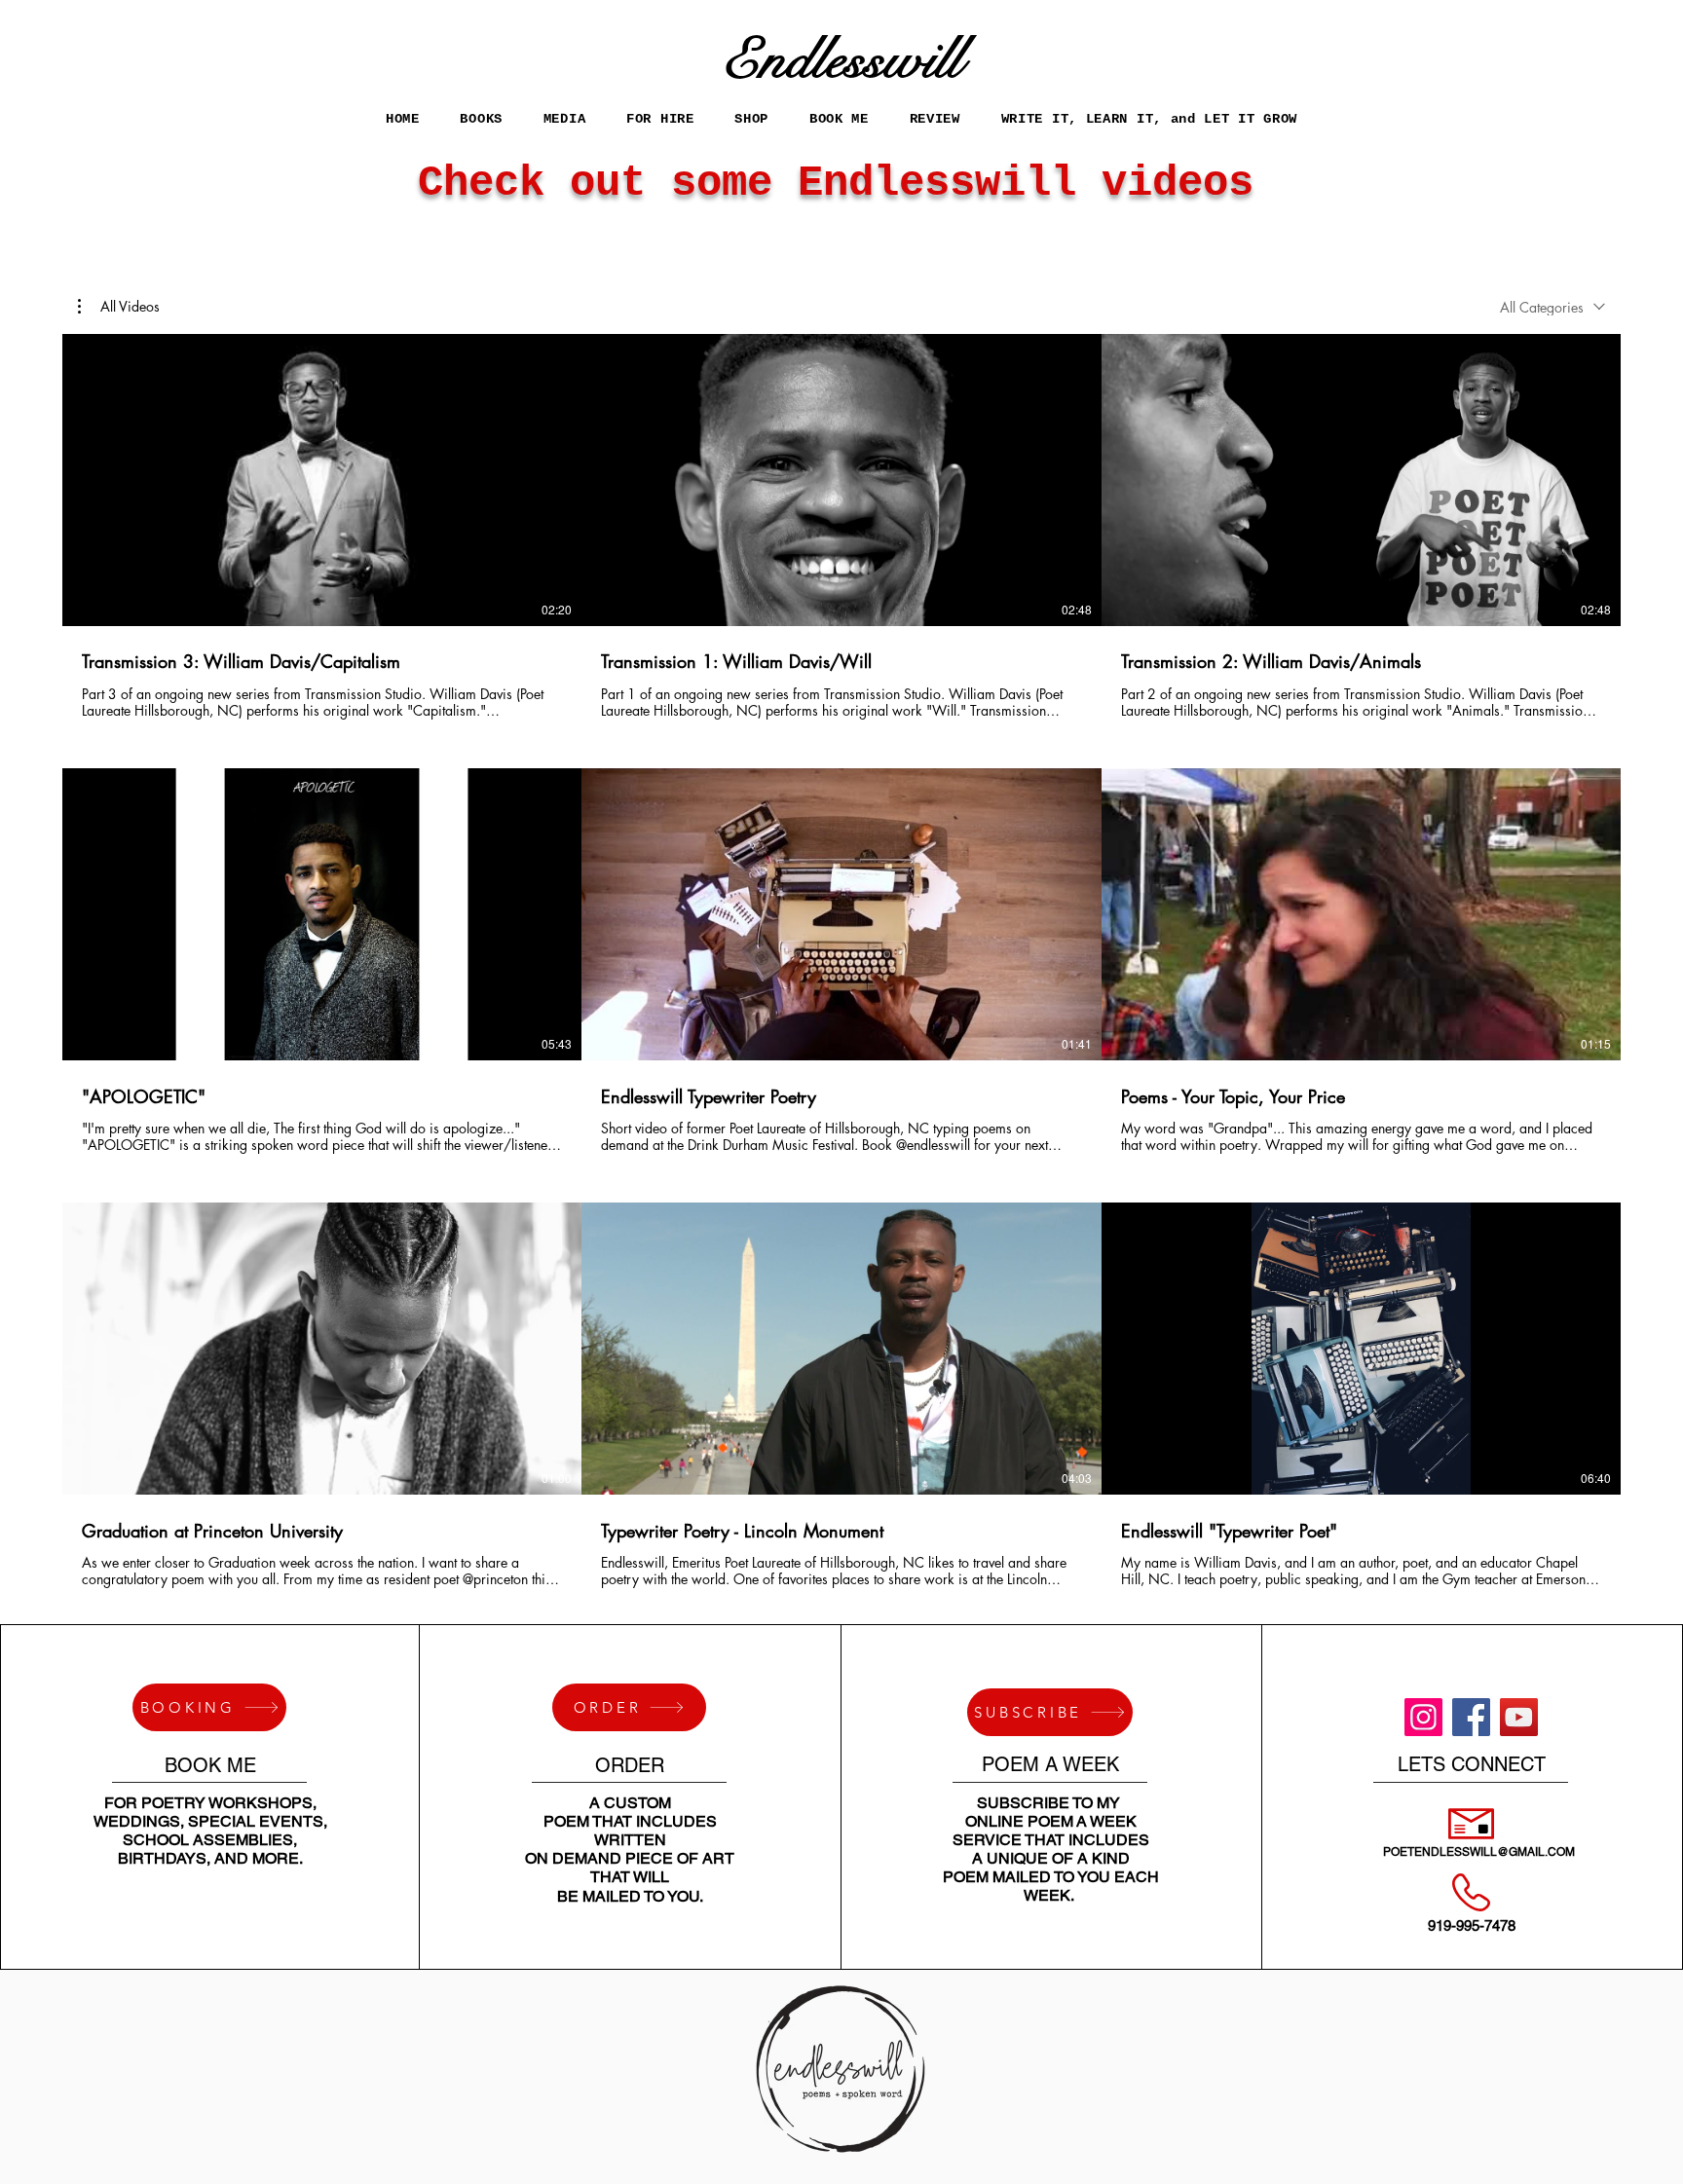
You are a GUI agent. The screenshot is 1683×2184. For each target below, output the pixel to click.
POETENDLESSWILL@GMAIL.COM (1479, 1852)
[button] (660, 118)
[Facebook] (1471, 1717)
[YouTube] (1519, 1717)
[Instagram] (1423, 1717)
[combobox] (1552, 307)
